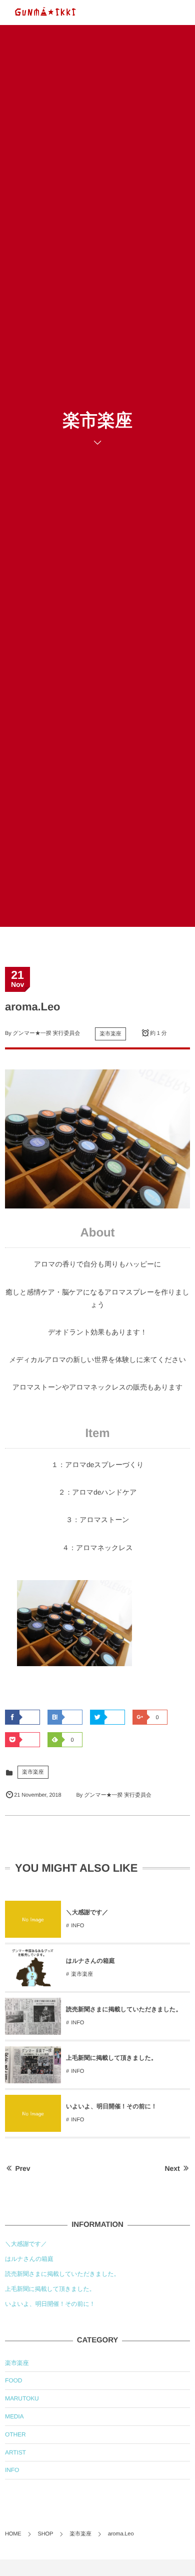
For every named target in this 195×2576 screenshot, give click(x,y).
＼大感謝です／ (87, 1912)
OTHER (15, 2434)
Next (172, 2168)
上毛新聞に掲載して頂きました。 (111, 2058)
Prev (23, 2168)
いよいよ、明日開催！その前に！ (111, 2106)
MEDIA (14, 2416)
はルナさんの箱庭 (90, 1961)
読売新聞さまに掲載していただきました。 (124, 2009)
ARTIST (15, 2452)
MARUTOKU (22, 2398)
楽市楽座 (110, 1034)
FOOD (13, 2380)
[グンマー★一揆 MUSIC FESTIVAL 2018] (45, 13)
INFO (77, 1926)
